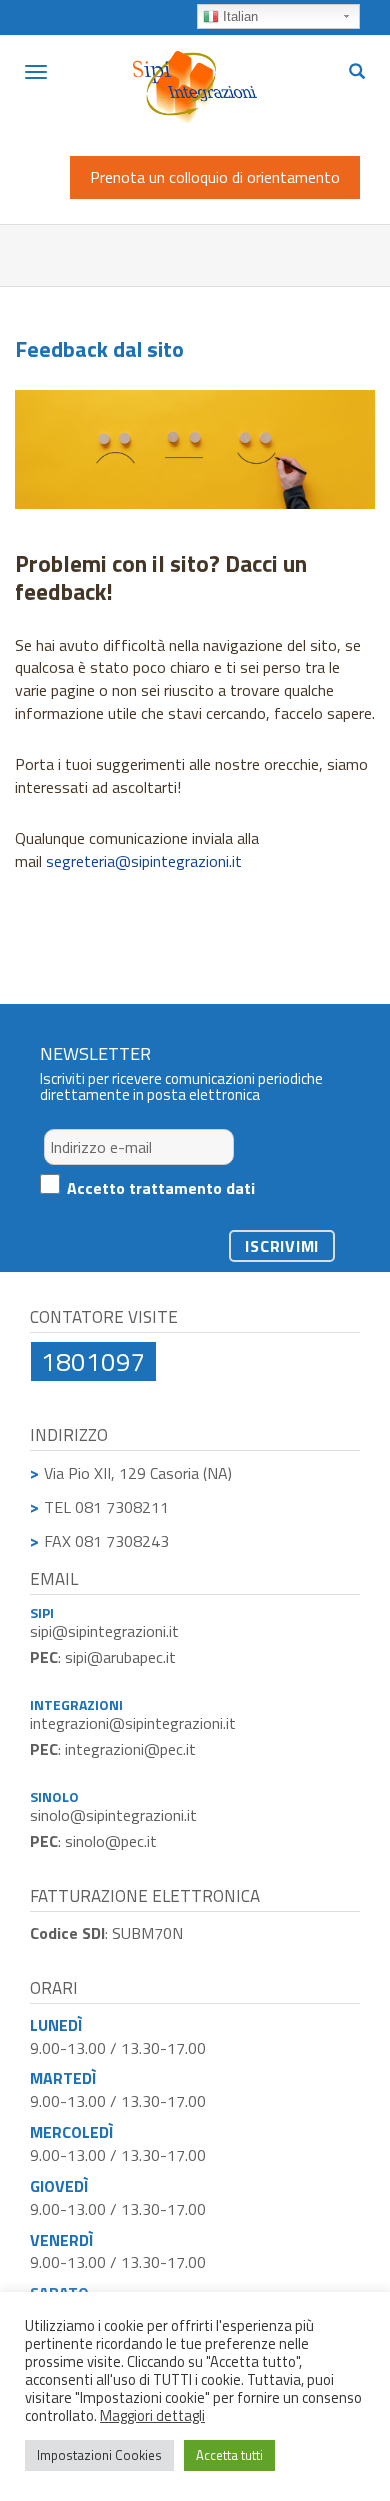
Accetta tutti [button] (229, 2455)
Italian (238, 16)
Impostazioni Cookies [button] (99, 2455)
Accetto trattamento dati (161, 1188)
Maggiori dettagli (152, 2415)
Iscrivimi (282, 1246)
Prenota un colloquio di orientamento (215, 177)
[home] (195, 66)
